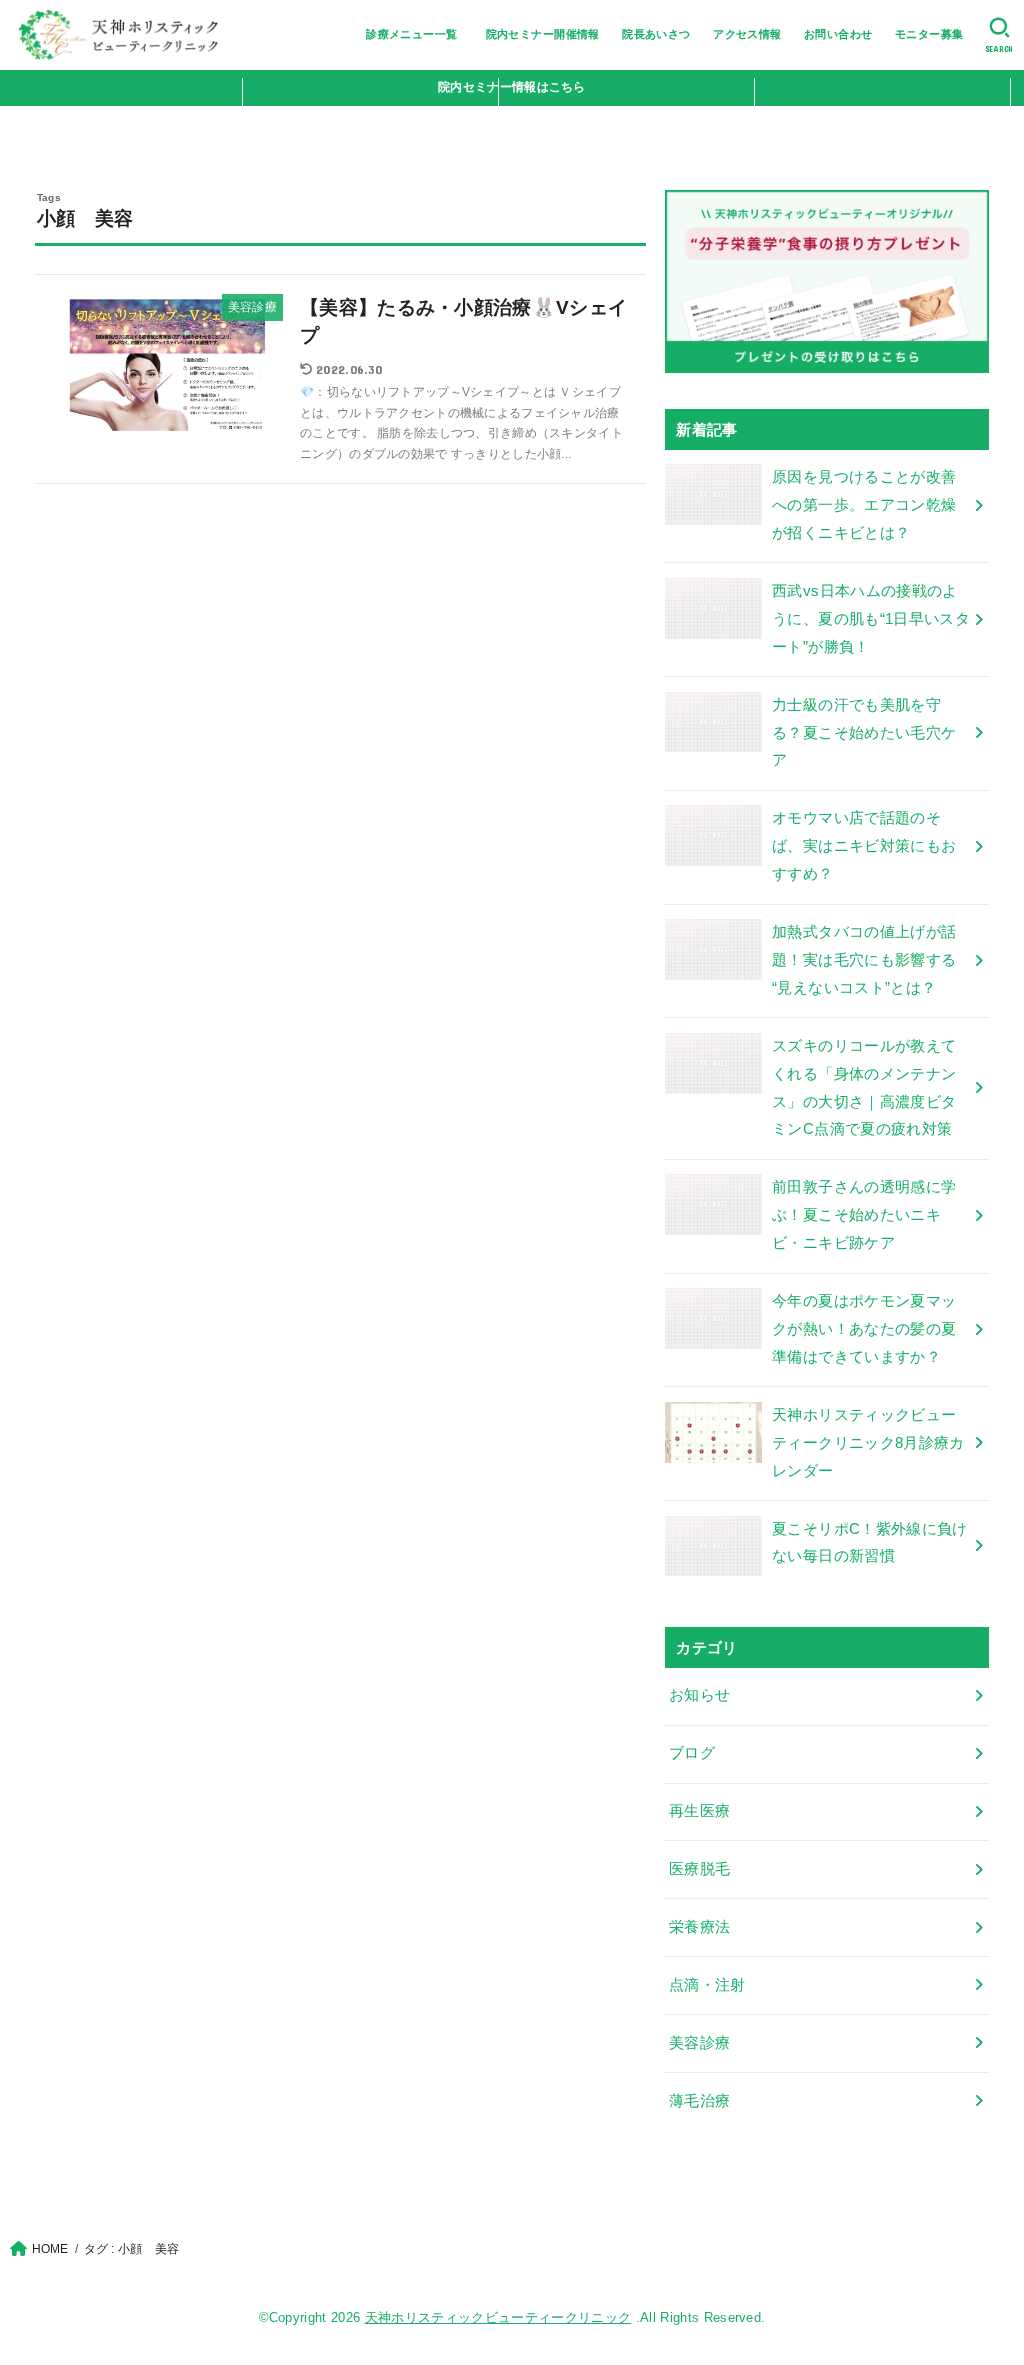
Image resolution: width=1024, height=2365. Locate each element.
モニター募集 (929, 34)
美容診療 (699, 2043)
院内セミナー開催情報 (543, 34)
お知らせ (699, 1695)
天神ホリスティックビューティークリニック (498, 2317)
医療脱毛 (699, 1869)
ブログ (692, 1753)
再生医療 (699, 1811)
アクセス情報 (747, 34)
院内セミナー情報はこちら (512, 87)
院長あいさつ (656, 34)
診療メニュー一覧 (417, 34)
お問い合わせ (838, 34)
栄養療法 (699, 1927)
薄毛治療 (699, 2101)
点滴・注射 (707, 1985)
